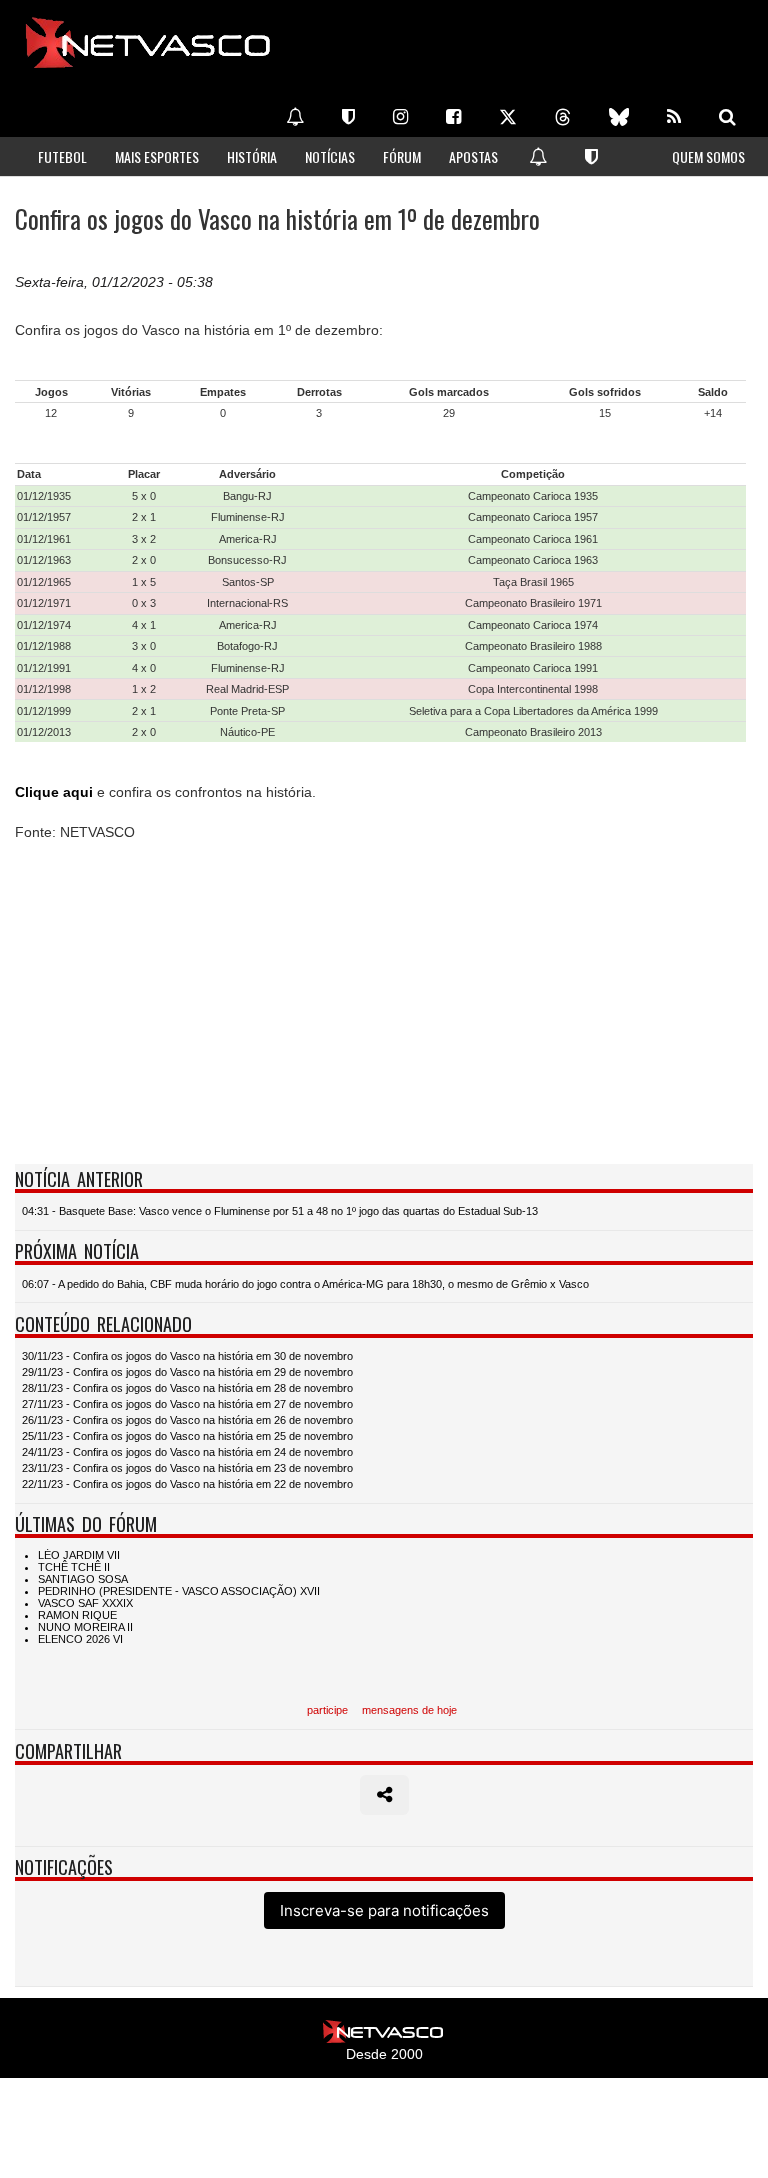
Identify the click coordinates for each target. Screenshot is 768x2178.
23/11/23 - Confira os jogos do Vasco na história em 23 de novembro (187, 1468)
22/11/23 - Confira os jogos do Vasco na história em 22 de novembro (187, 1484)
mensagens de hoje (409, 1710)
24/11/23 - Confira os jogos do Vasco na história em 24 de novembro (187, 1452)
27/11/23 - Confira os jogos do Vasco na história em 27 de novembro (187, 1404)
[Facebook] (453, 117)
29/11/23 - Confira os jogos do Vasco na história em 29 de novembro (187, 1372)
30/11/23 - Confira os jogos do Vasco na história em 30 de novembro (187, 1356)
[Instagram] (400, 117)
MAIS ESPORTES (157, 156)
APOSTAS (473, 156)
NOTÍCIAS (330, 156)
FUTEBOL (62, 156)
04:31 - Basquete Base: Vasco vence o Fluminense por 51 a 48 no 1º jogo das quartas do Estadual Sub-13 (280, 1211)
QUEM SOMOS (708, 156)
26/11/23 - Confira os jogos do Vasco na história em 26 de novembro (187, 1420)
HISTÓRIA (252, 156)
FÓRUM (402, 156)
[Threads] (563, 117)
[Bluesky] (619, 117)
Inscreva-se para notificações (384, 1910)
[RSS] (674, 117)
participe (327, 1710)
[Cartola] (348, 117)
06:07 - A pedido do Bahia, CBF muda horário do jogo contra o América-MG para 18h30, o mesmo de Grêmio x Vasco (305, 1284)
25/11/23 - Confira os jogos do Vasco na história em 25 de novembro (187, 1436)
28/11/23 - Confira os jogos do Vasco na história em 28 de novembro (187, 1388)
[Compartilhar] (384, 1795)
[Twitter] (508, 117)
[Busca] (727, 117)
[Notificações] (295, 117)
